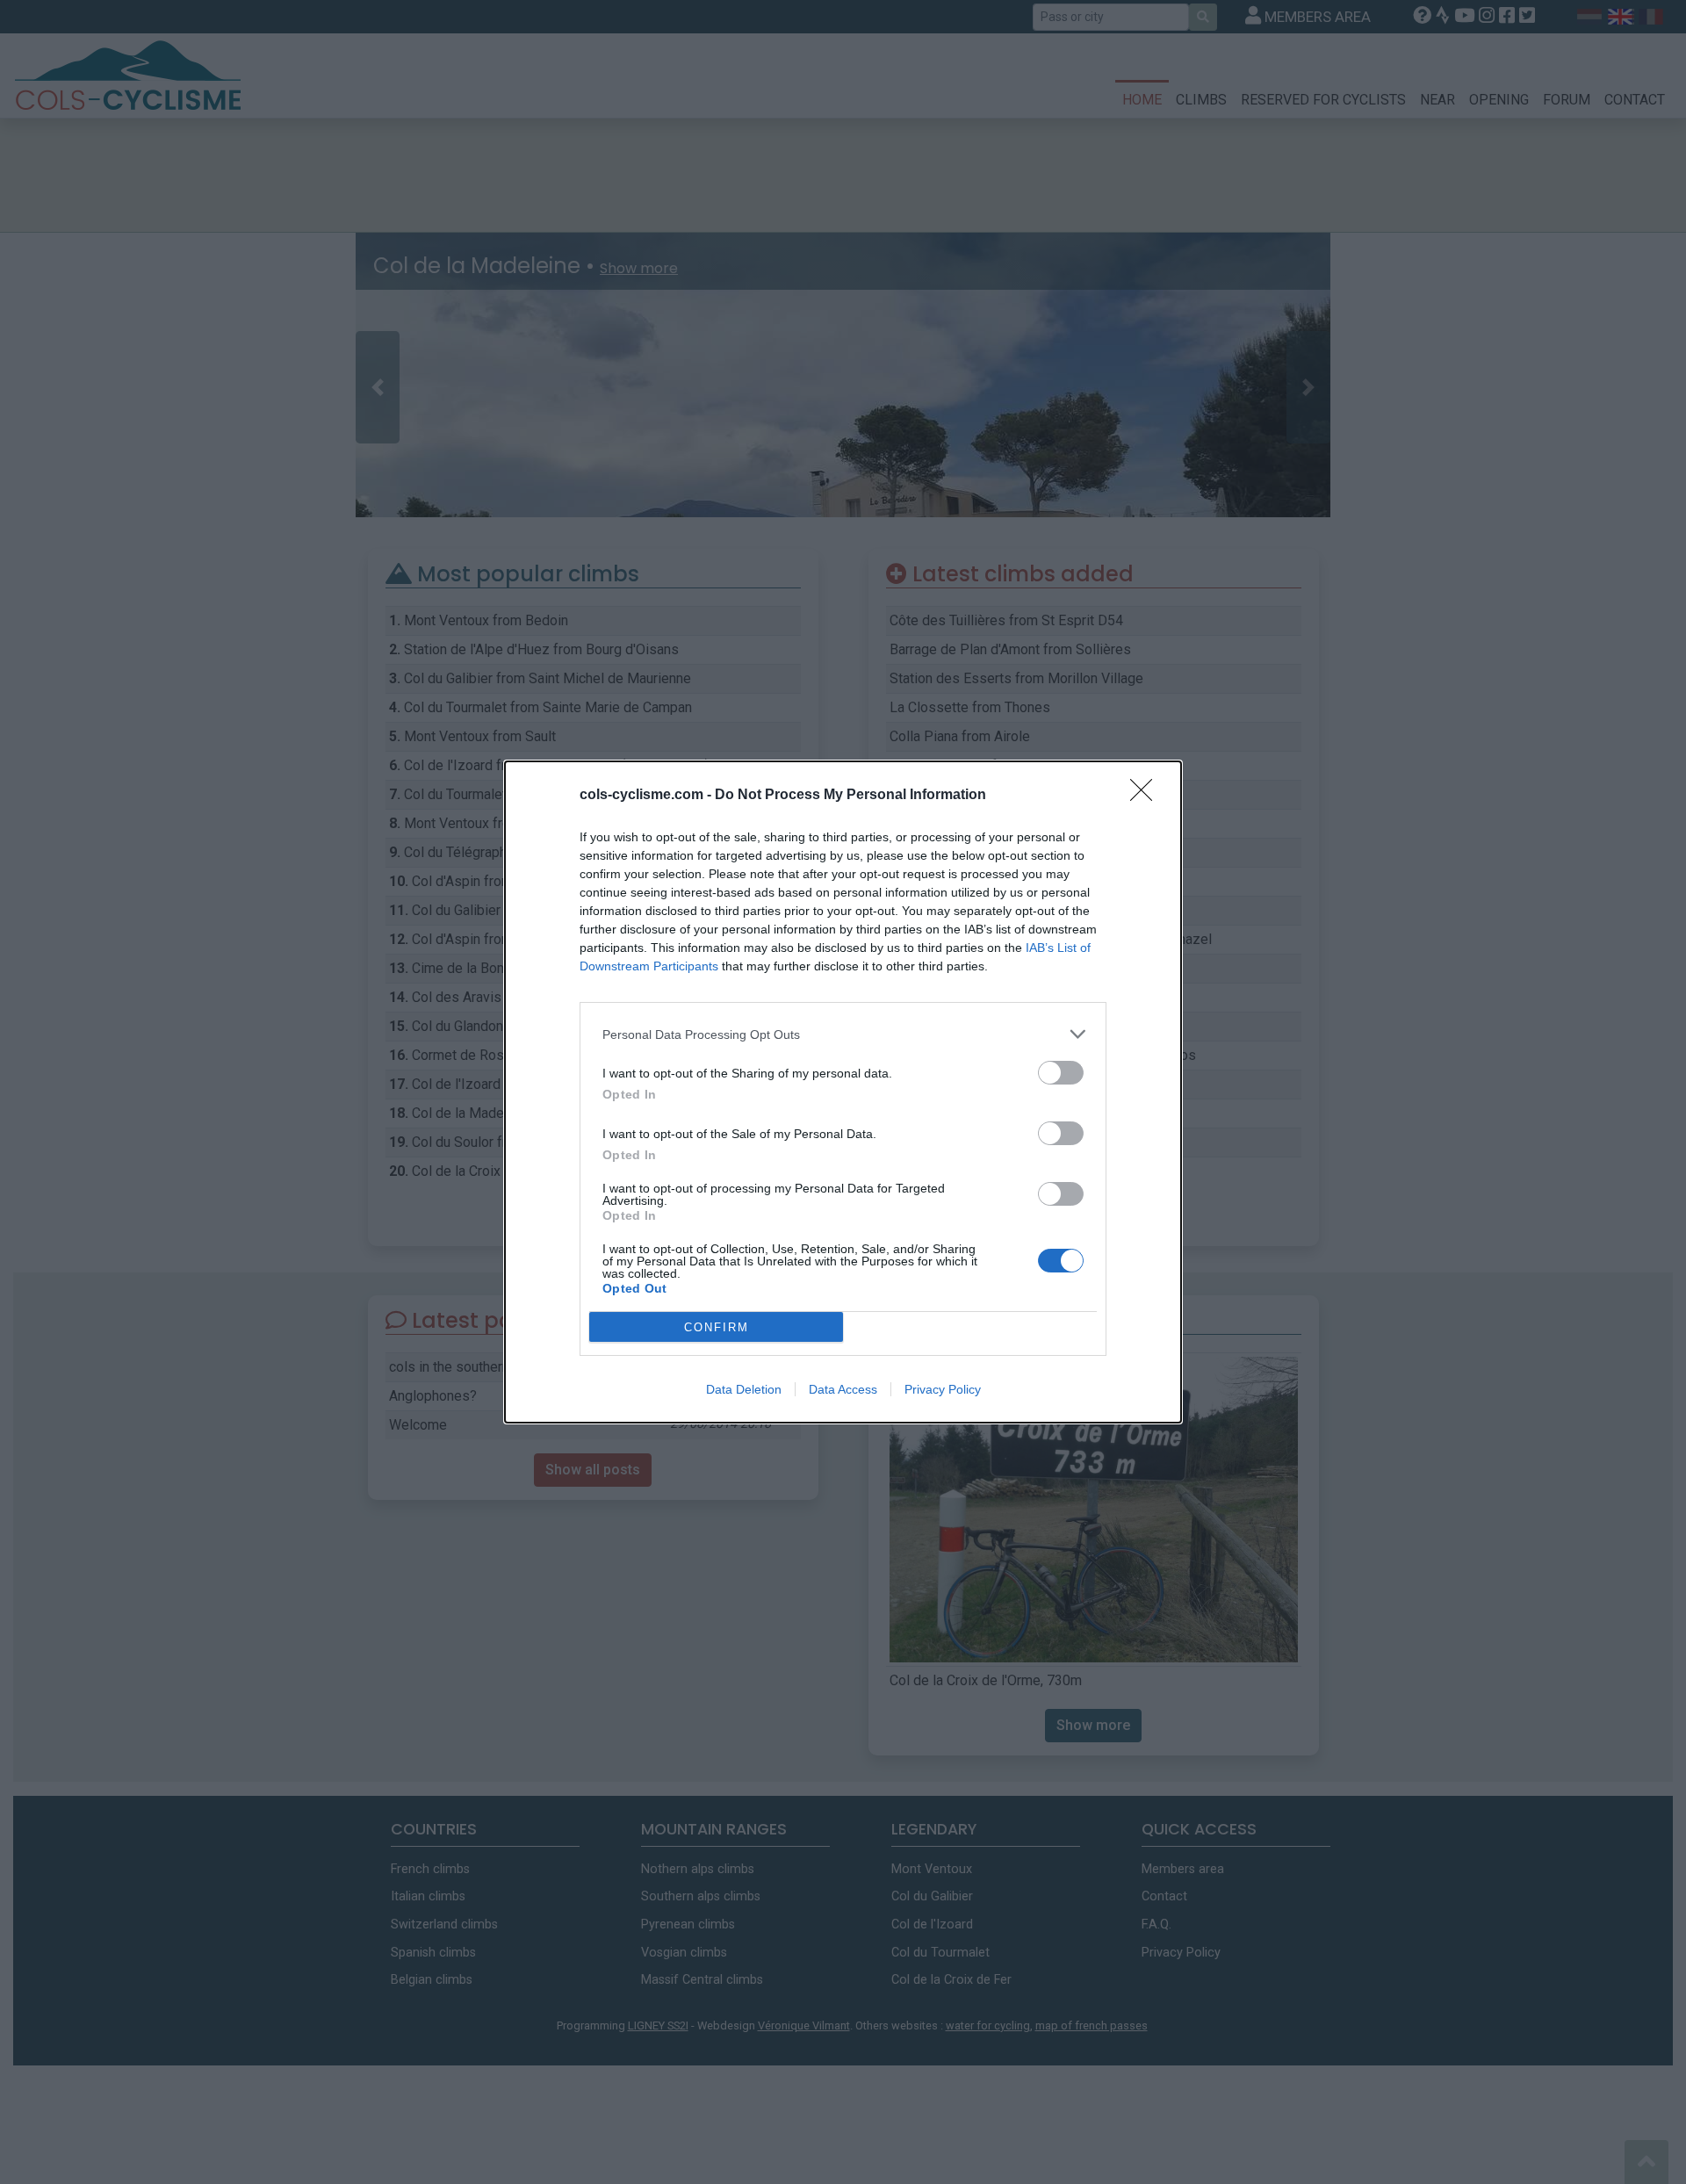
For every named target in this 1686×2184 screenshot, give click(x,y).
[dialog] (843, 1092)
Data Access (843, 1389)
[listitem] (843, 1034)
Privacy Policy (943, 1389)
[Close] (1147, 796)
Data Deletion (744, 1389)
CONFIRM (717, 1327)
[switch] (1061, 1073)
